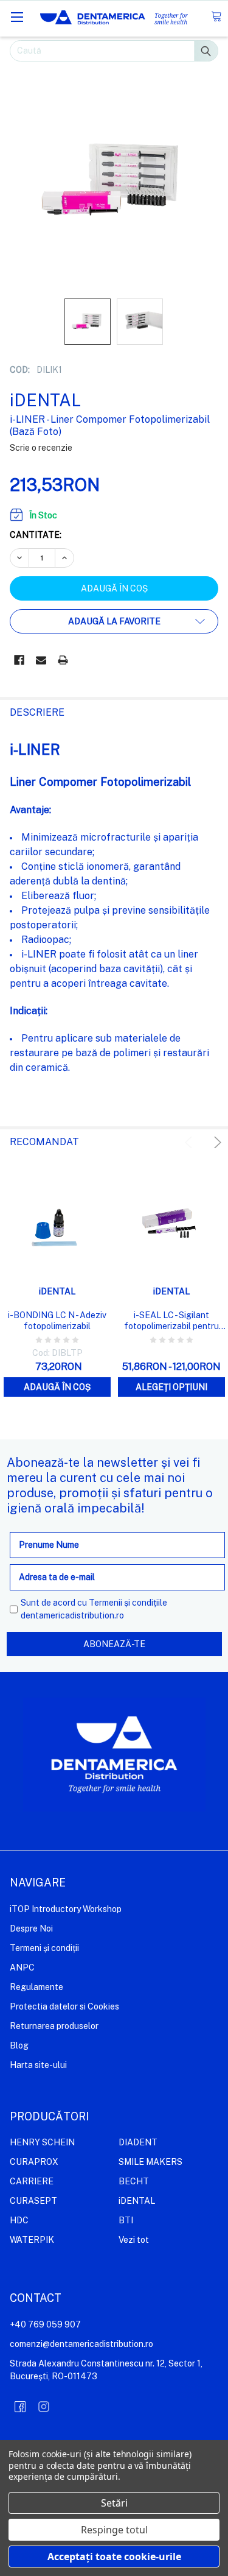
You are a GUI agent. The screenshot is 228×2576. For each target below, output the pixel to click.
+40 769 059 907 (45, 2324)
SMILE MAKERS (150, 2162)
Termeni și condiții (44, 1948)
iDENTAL (137, 2201)
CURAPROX (34, 2162)
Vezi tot (134, 2240)
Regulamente (36, 1987)
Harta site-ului (38, 2065)
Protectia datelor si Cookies (64, 2006)
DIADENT (138, 2142)
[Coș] (216, 17)
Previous (191, 1142)
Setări (114, 2503)
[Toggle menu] (17, 17)
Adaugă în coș (57, 1387)
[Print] (63, 660)
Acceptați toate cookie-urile (114, 2557)
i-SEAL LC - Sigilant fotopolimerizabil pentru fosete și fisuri (171, 1321)
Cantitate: (36, 535)
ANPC (22, 1967)
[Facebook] (19, 660)
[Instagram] (44, 2407)
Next (216, 1142)
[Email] (41, 660)
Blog (19, 2045)
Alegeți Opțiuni (171, 1387)
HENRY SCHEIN (42, 2142)
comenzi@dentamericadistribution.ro (81, 2344)
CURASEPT (33, 2201)
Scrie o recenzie (41, 448)
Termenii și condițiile (128, 1603)
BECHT (134, 2181)
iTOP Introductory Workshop (66, 1909)
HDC (19, 2220)
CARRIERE (32, 2181)
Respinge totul (114, 2530)
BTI (126, 2220)
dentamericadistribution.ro (72, 1615)
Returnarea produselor (54, 2026)
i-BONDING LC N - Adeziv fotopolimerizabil (57, 1321)
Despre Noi (31, 1928)
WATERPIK (32, 2240)
